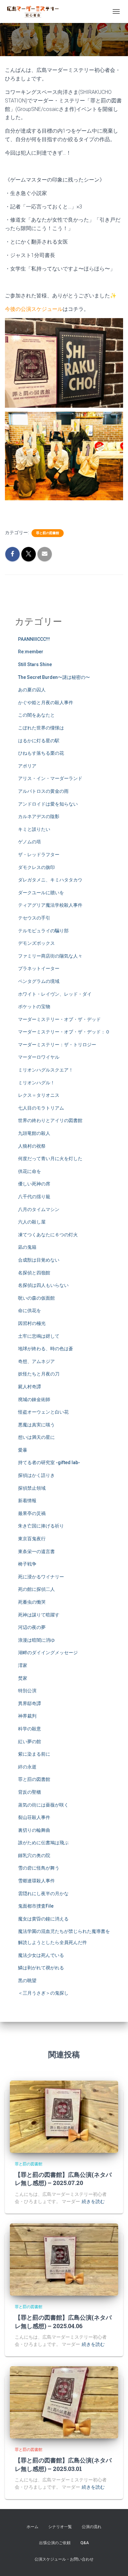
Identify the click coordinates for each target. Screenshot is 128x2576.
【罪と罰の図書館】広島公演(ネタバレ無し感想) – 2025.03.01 (63, 2464)
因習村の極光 (32, 1323)
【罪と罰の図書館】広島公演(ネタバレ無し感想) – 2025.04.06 (63, 2321)
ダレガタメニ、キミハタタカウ (50, 880)
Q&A (85, 2543)
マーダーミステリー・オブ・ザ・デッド (59, 1019)
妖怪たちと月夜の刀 (39, 1374)
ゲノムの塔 (30, 842)
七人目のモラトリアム (41, 1108)
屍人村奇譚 (30, 1387)
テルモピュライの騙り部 (43, 931)
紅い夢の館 (30, 1742)
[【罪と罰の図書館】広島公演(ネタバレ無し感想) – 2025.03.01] (64, 2402)
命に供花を (30, 1310)
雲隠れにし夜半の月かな (43, 1894)
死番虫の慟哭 (32, 1602)
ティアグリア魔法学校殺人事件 (50, 905)
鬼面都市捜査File (36, 1906)
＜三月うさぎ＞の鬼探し (43, 1993)
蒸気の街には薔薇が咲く (43, 1805)
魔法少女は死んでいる (41, 1955)
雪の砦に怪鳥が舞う (39, 1868)
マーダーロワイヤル (39, 1057)
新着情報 (27, 1501)
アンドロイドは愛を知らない (48, 804)
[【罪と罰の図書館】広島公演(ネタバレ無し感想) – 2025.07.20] (64, 2116)
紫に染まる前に (34, 1754)
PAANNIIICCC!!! (34, 639)
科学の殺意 (30, 1729)
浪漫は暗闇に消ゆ (36, 1640)
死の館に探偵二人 (36, 1589)
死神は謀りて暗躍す (39, 1615)
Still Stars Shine (35, 664)
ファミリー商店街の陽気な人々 (50, 956)
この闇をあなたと (36, 715)
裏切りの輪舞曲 (34, 1830)
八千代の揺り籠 (34, 1197)
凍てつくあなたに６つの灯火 (48, 1235)
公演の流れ (92, 2527)
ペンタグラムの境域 (39, 981)
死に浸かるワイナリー (41, 1577)
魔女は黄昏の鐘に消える (43, 1919)
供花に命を (30, 1171)
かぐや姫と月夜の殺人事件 (46, 703)
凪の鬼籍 (27, 1247)
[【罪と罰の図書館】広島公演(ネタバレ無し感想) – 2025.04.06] (64, 2259)
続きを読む (93, 2201)
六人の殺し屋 (32, 1222)
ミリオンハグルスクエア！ (46, 1070)
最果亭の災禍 (32, 1513)
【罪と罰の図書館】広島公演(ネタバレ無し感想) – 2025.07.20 (63, 2179)
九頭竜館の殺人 (34, 1133)
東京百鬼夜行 (32, 1539)
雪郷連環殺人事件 (36, 1881)
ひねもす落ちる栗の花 (41, 753)
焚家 (23, 1678)
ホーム (32, 2527)
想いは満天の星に (36, 1437)
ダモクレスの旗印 (36, 867)
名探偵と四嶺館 (34, 1273)
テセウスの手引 (34, 918)
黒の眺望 (27, 1981)
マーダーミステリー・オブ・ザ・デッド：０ (64, 1032)
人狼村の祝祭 (32, 1146)
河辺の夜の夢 (32, 1627)
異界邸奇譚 (30, 1703)
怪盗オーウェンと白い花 (43, 1412)
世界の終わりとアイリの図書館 (50, 1120)
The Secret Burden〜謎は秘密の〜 (54, 677)
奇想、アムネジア (36, 1361)
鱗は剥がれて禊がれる (41, 1968)
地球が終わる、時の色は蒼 (46, 1349)
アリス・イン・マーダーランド (50, 778)
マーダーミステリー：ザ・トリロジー (57, 1045)
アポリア (27, 766)
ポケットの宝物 (34, 1007)
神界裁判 (27, 1716)
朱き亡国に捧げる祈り (41, 1526)
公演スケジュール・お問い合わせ (64, 2559)
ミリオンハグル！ (36, 1083)
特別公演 (27, 1691)
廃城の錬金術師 (34, 1399)
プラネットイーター (39, 968)
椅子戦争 (27, 1564)
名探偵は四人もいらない (43, 1285)
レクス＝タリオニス (39, 1095)
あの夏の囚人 (32, 690)
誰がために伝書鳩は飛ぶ (43, 1843)
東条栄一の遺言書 (36, 1551)
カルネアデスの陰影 (39, 816)
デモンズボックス (36, 943)
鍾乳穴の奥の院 (34, 1855)
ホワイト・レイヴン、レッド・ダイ (55, 994)
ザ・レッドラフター (39, 855)
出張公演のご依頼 (55, 2543)
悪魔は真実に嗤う (36, 1425)
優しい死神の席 (34, 1184)
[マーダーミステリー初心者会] (35, 11)
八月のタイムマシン (39, 1209)
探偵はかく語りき (36, 1475)
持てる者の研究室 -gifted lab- (49, 1462)
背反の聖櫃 (30, 1792)
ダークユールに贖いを (41, 893)
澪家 (23, 1665)
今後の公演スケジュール (34, 309)
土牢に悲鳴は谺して (39, 1336)
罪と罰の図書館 (48, 533)
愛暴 (23, 1450)
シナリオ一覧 (60, 2527)
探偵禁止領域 (32, 1488)
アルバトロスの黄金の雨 (43, 791)
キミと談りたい (34, 829)
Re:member (31, 652)
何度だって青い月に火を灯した (50, 1158)
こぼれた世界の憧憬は (41, 728)
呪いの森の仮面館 (36, 1298)
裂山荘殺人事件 (34, 1817)
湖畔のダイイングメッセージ (48, 1653)
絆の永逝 (27, 1767)
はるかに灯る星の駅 (39, 741)
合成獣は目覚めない (39, 1260)
